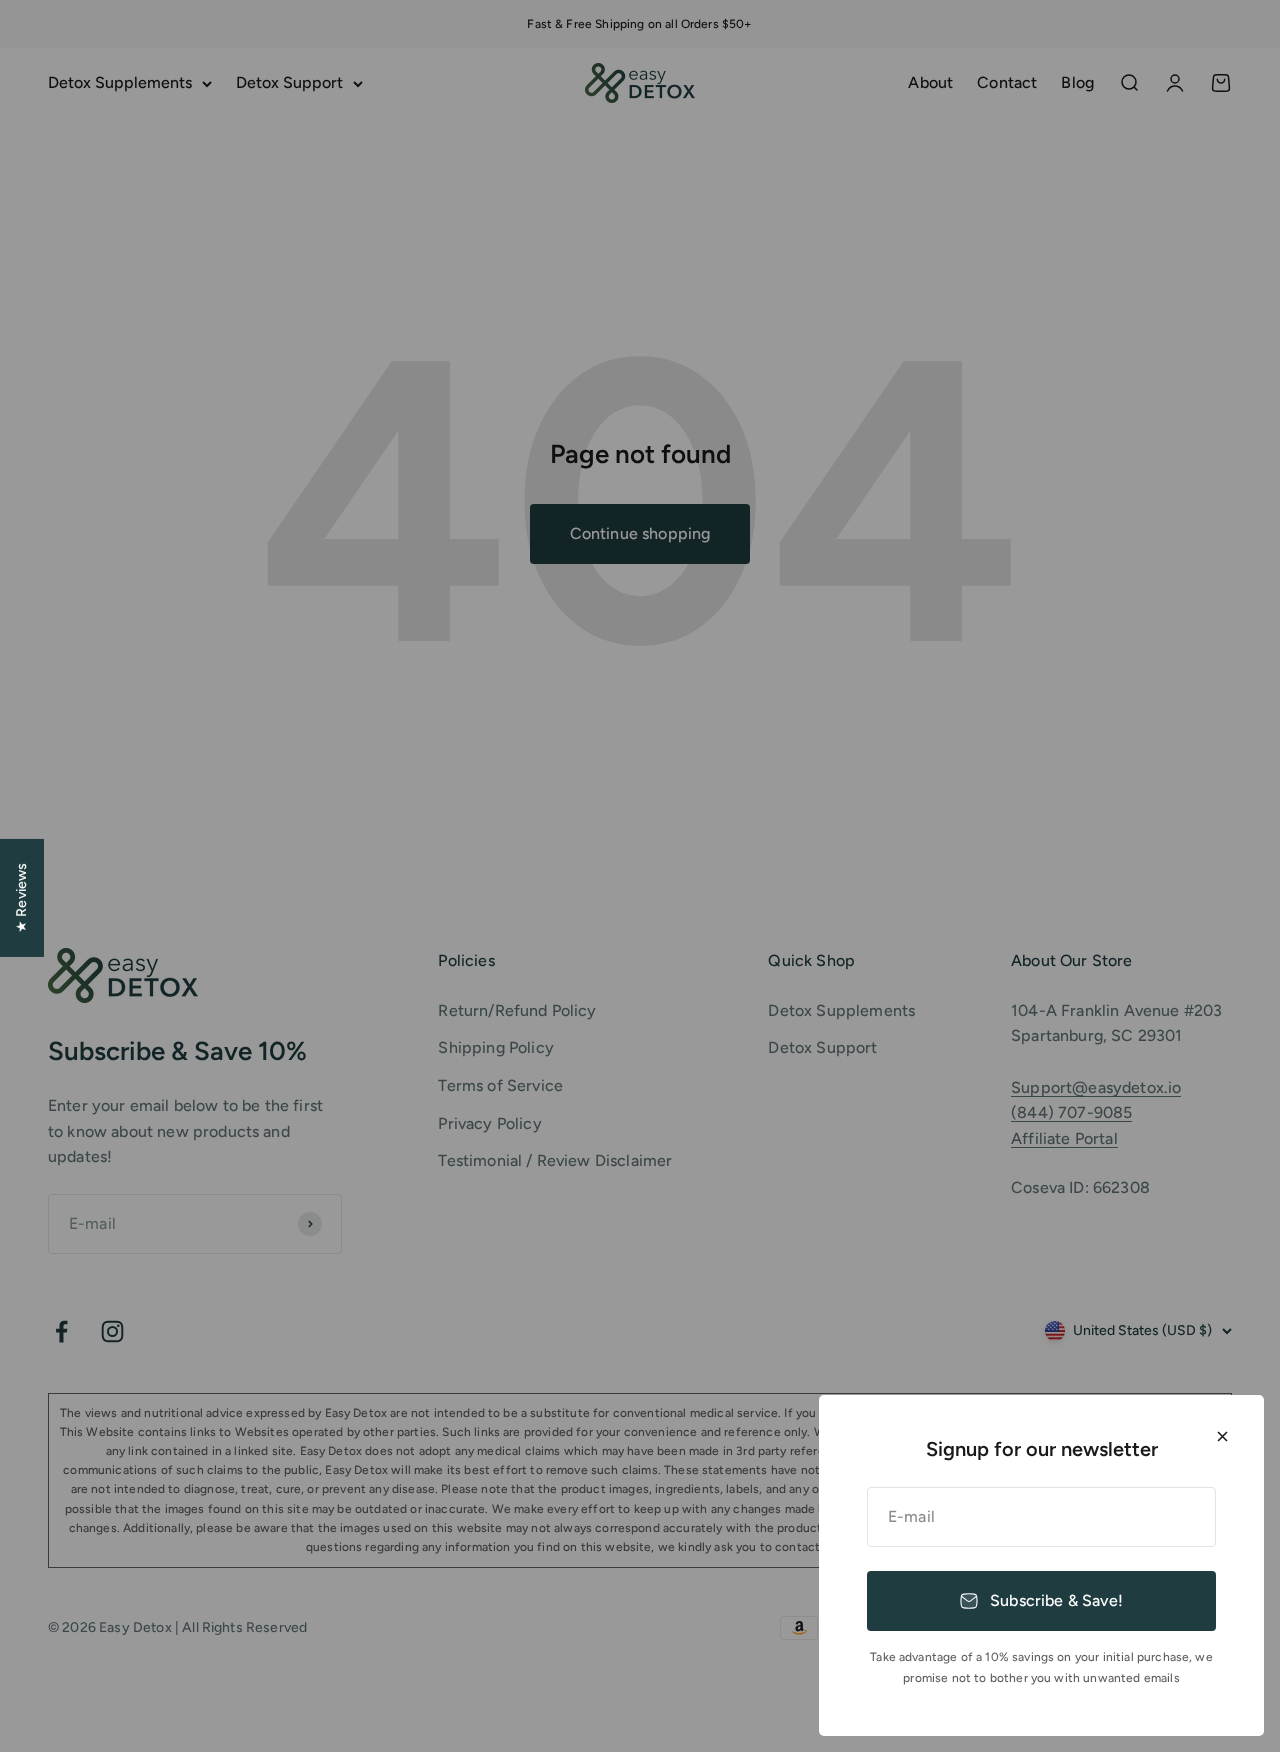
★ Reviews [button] (21, 898)
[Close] (1222, 1436)
